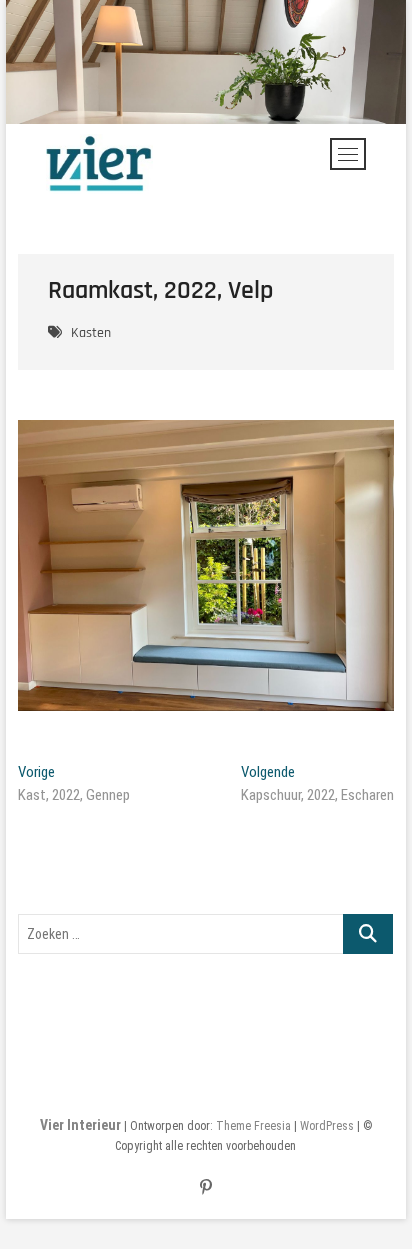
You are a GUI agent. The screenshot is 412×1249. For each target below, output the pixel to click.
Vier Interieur (80, 1125)
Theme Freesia (253, 1126)
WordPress (327, 1126)
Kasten (91, 333)
